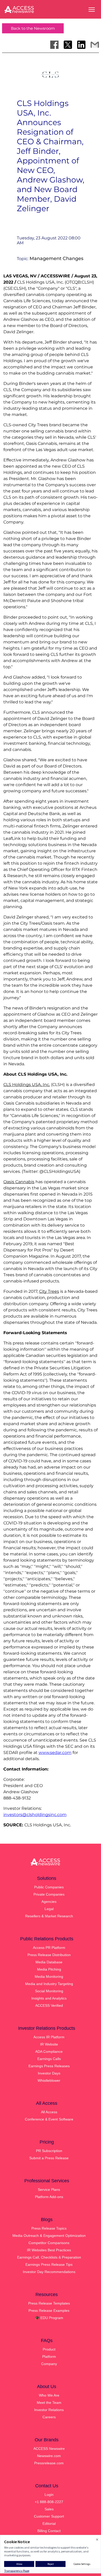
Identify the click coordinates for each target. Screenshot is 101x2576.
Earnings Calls (49, 2059)
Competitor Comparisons (49, 2243)
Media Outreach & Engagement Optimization (49, 2236)
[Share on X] (68, 45)
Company (49, 2364)
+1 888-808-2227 (49, 2502)
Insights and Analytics (49, 1998)
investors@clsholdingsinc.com (35, 1815)
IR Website (49, 2044)
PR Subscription (49, 2151)
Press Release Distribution (49, 1955)
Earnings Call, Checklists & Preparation (49, 2257)
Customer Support (49, 2516)
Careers (49, 2417)
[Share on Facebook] (54, 45)
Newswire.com (49, 2456)
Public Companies (49, 1887)
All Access (49, 2112)
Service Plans (49, 2190)
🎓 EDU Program (49, 2318)
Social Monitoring (49, 1991)
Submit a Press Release (49, 2158)
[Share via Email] (95, 45)
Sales (49, 2509)
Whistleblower (49, 2080)
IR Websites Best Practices (49, 2250)
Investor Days (49, 2073)
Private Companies (49, 1894)
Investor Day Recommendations (49, 2272)
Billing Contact (49, 2531)
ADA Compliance (49, 2051)
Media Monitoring (49, 1977)
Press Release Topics (49, 2228)
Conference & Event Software (49, 2119)
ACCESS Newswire (49, 2449)
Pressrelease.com (49, 2463)
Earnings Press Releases (49, 2066)
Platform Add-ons (49, 2197)
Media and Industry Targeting (49, 1984)
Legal (49, 1909)
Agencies (49, 1902)
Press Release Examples (49, 2311)
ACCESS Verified (49, 2005)
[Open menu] (92, 10)
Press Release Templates (49, 2303)
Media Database (49, 1962)
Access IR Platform (49, 2037)
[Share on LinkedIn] (81, 45)
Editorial (49, 2524)
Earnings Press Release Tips (49, 2265)
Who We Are (49, 2395)
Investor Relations (49, 2410)
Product (49, 2349)
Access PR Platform (49, 1948)
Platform (49, 2357)
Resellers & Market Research (49, 1916)
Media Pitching (49, 1969)
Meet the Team (49, 2403)
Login (49, 2495)
